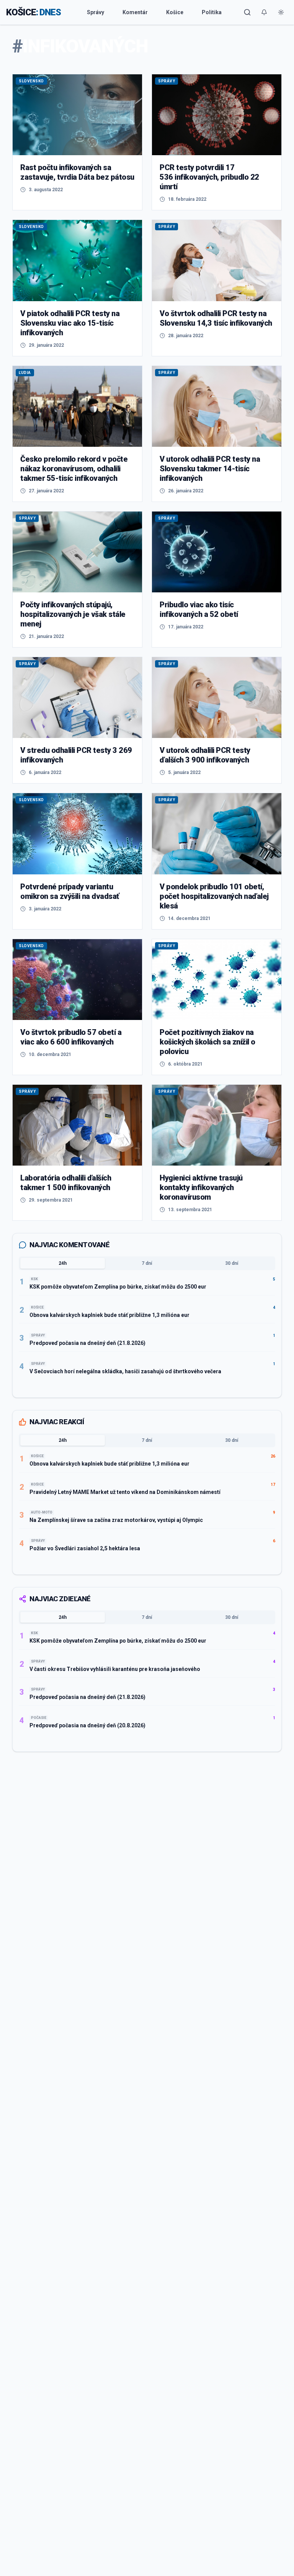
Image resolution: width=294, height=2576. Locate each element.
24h (63, 1263)
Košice (175, 12)
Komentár (135, 12)
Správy (96, 12)
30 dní (232, 1263)
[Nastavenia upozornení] (264, 12)
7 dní (147, 1263)
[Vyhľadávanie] (247, 12)
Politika (212, 12)
